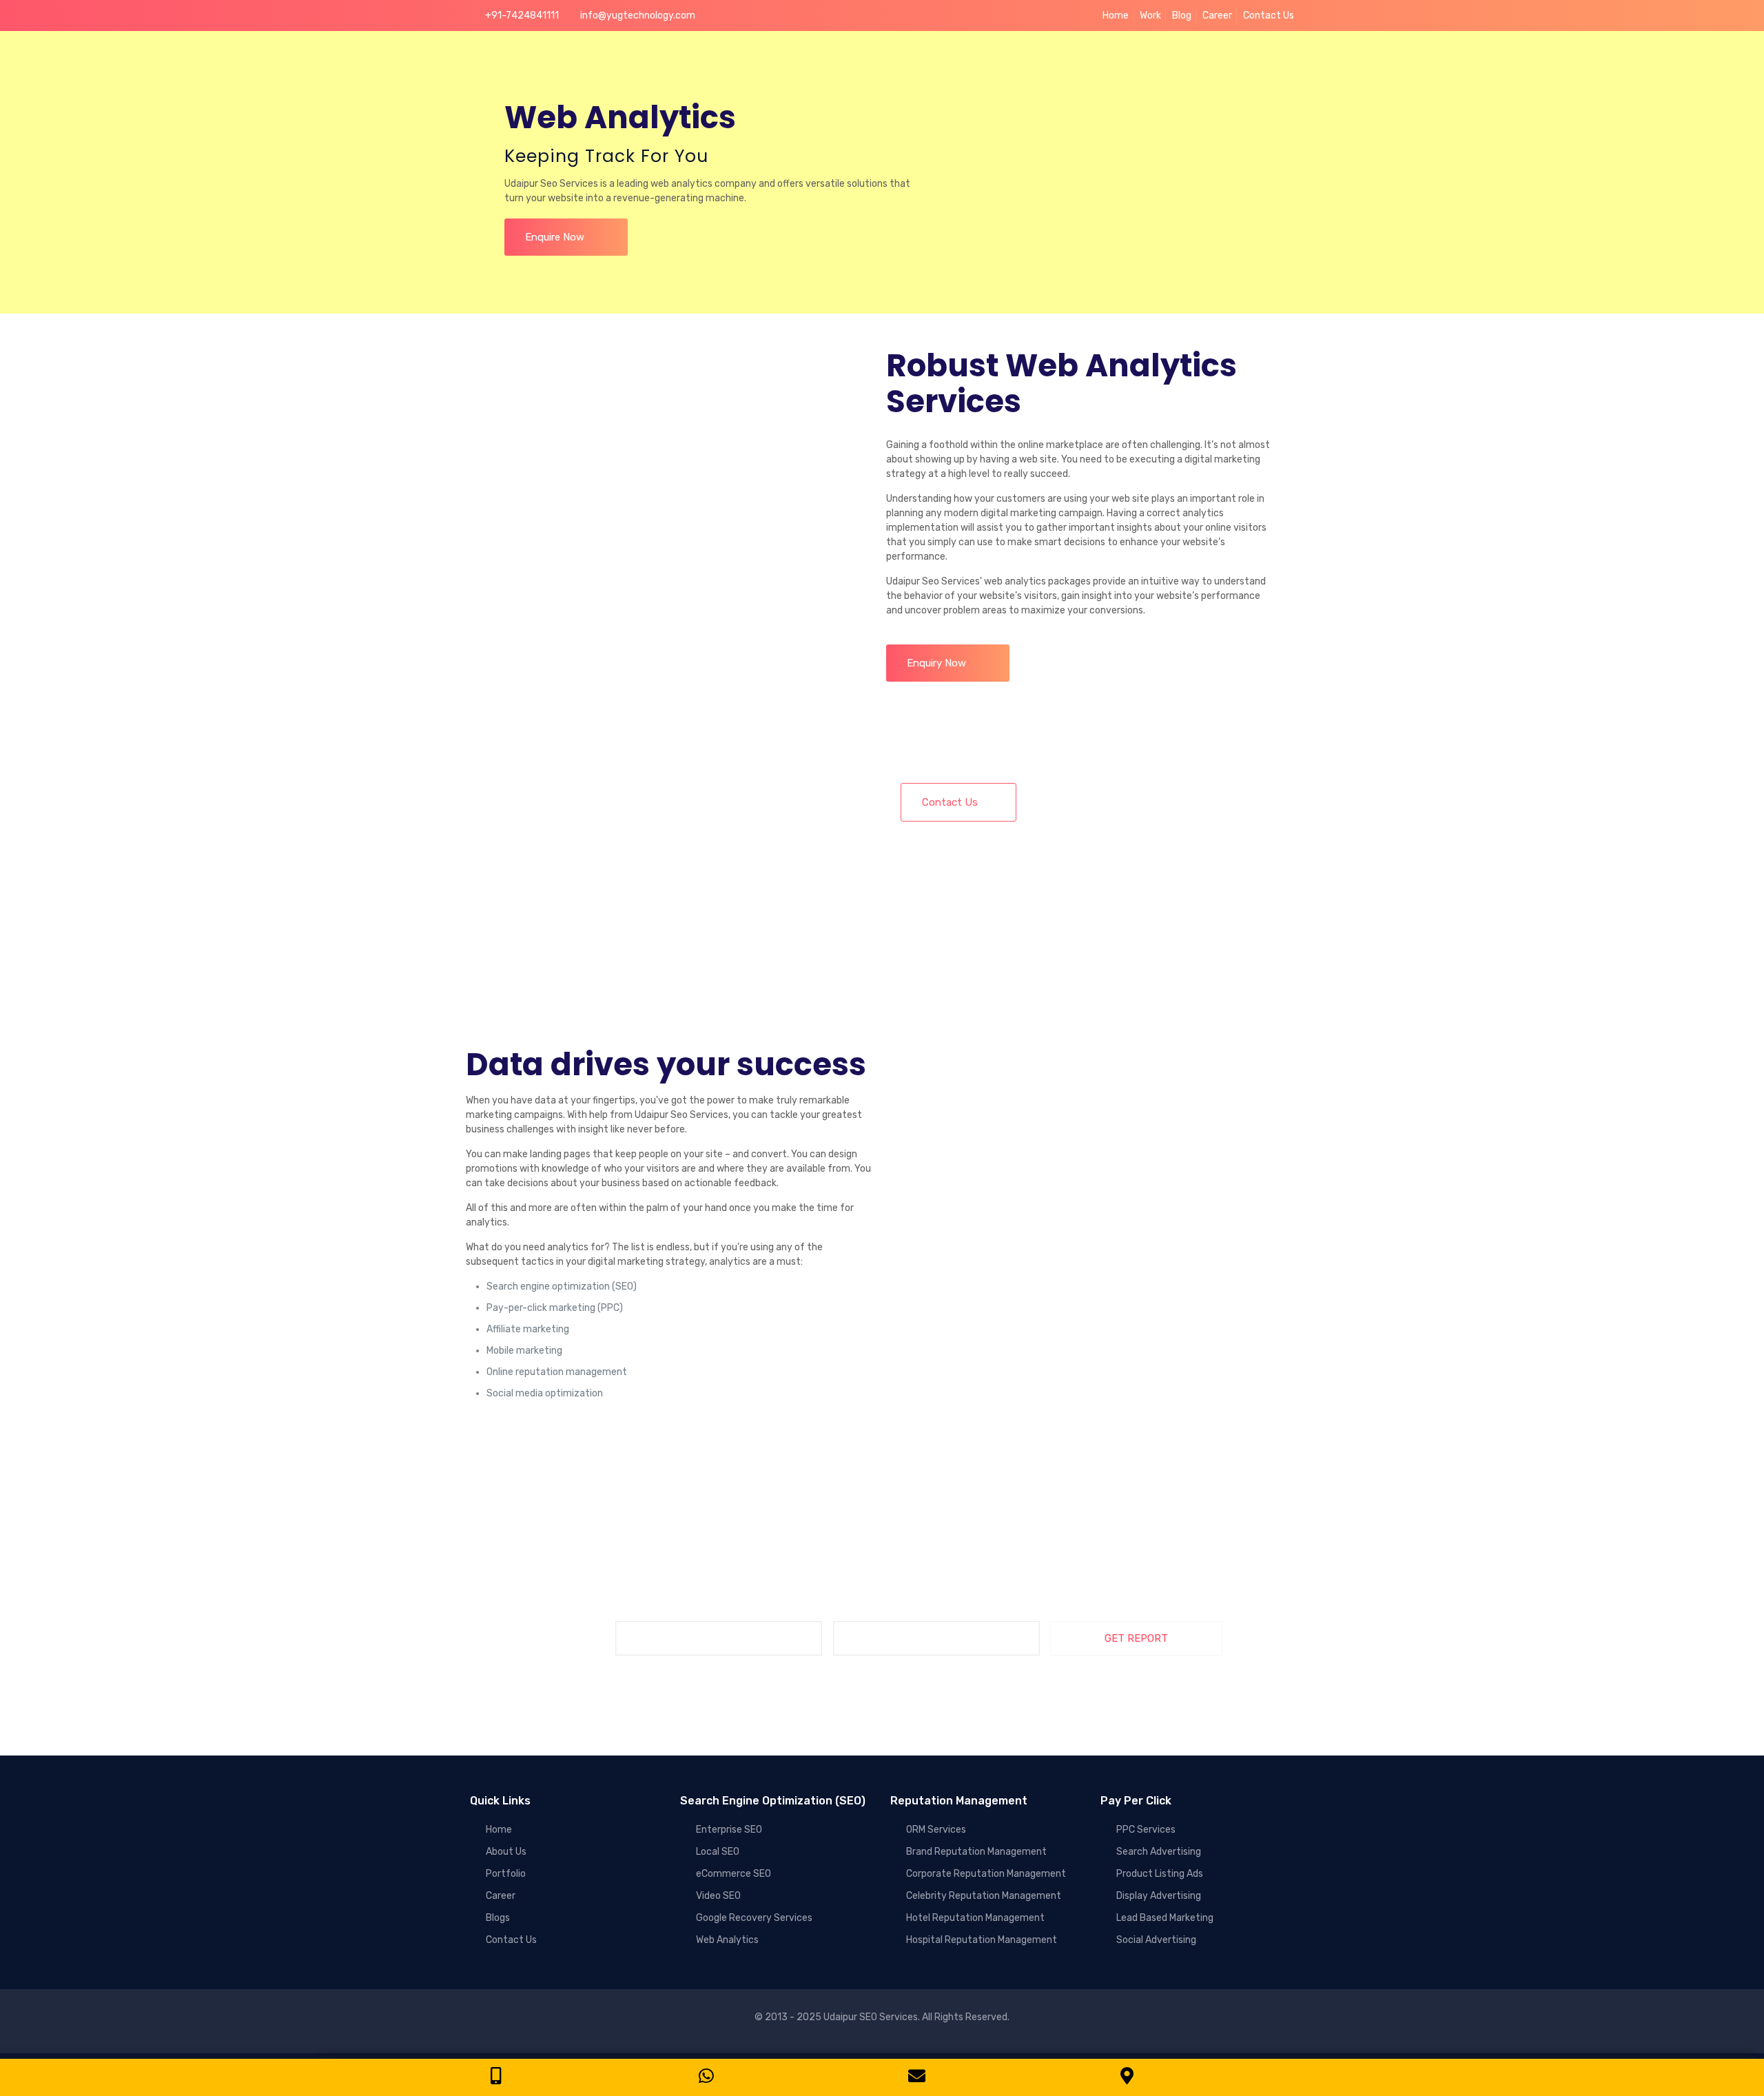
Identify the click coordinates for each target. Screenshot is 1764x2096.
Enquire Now (559, 237)
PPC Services (1146, 1830)
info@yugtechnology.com (638, 16)
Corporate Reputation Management (986, 1874)
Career (1217, 16)
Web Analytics (727, 1940)
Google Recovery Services (754, 1918)
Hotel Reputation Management (975, 1918)
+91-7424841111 (522, 16)
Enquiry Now (941, 663)
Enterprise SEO (729, 1830)
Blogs (498, 1918)
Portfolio (506, 1874)
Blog (1182, 16)
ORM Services (936, 1830)
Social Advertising (1156, 1940)
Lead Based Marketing (1165, 1918)
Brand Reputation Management (976, 1852)
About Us (506, 1852)
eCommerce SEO (734, 1874)
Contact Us (1269, 16)
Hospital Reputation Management (982, 1940)
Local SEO (718, 1852)
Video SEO (718, 1896)
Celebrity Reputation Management (984, 1896)
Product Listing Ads (1160, 1874)
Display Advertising (1159, 1896)
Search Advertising (1159, 1852)
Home (1116, 16)
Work (1150, 16)
